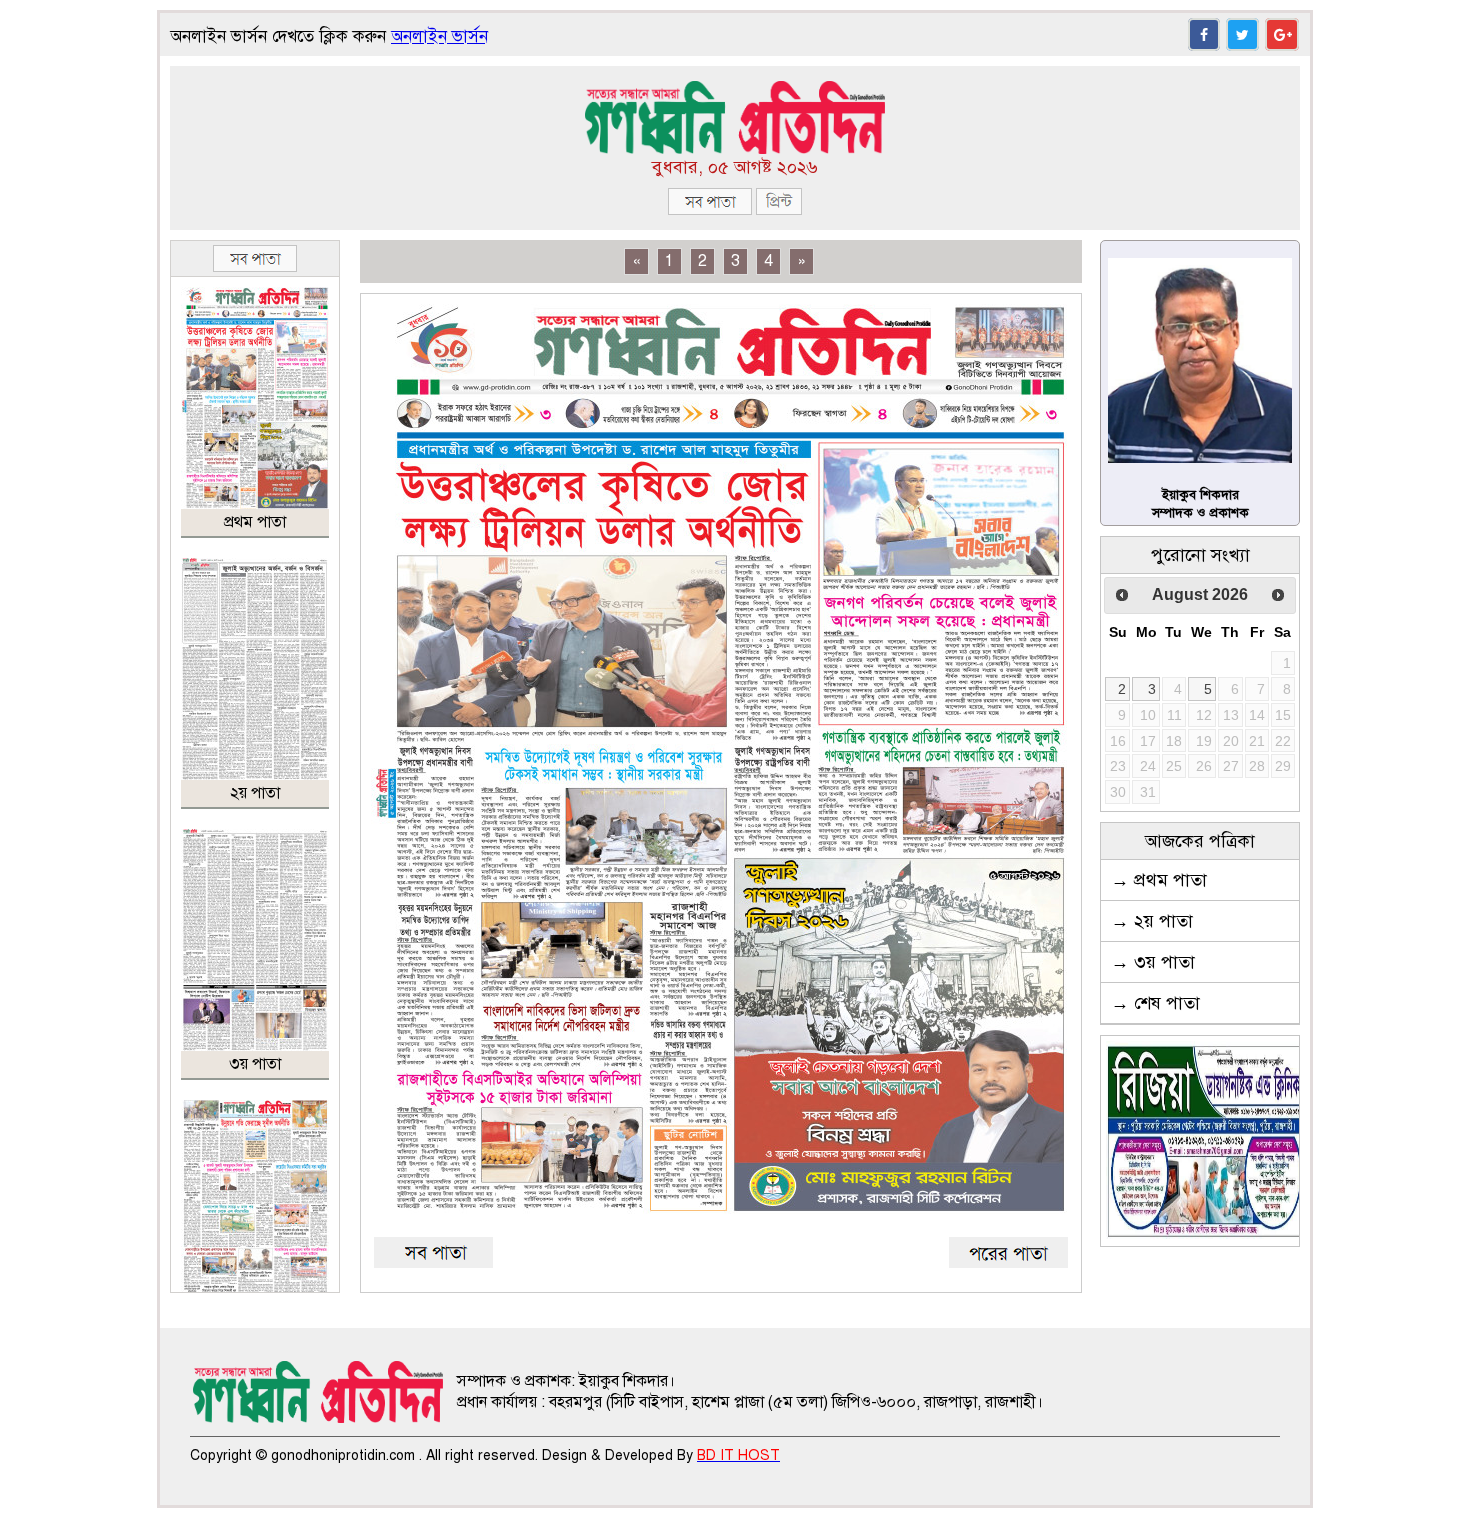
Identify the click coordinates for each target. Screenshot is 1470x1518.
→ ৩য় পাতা (1153, 962)
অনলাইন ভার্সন (439, 36)
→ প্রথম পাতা (1159, 880)
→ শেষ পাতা (1155, 1003)
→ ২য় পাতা (1152, 921)
